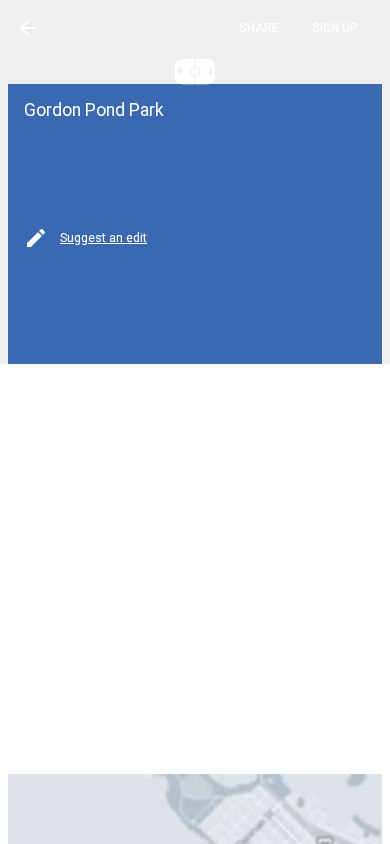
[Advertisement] (195, 567)
